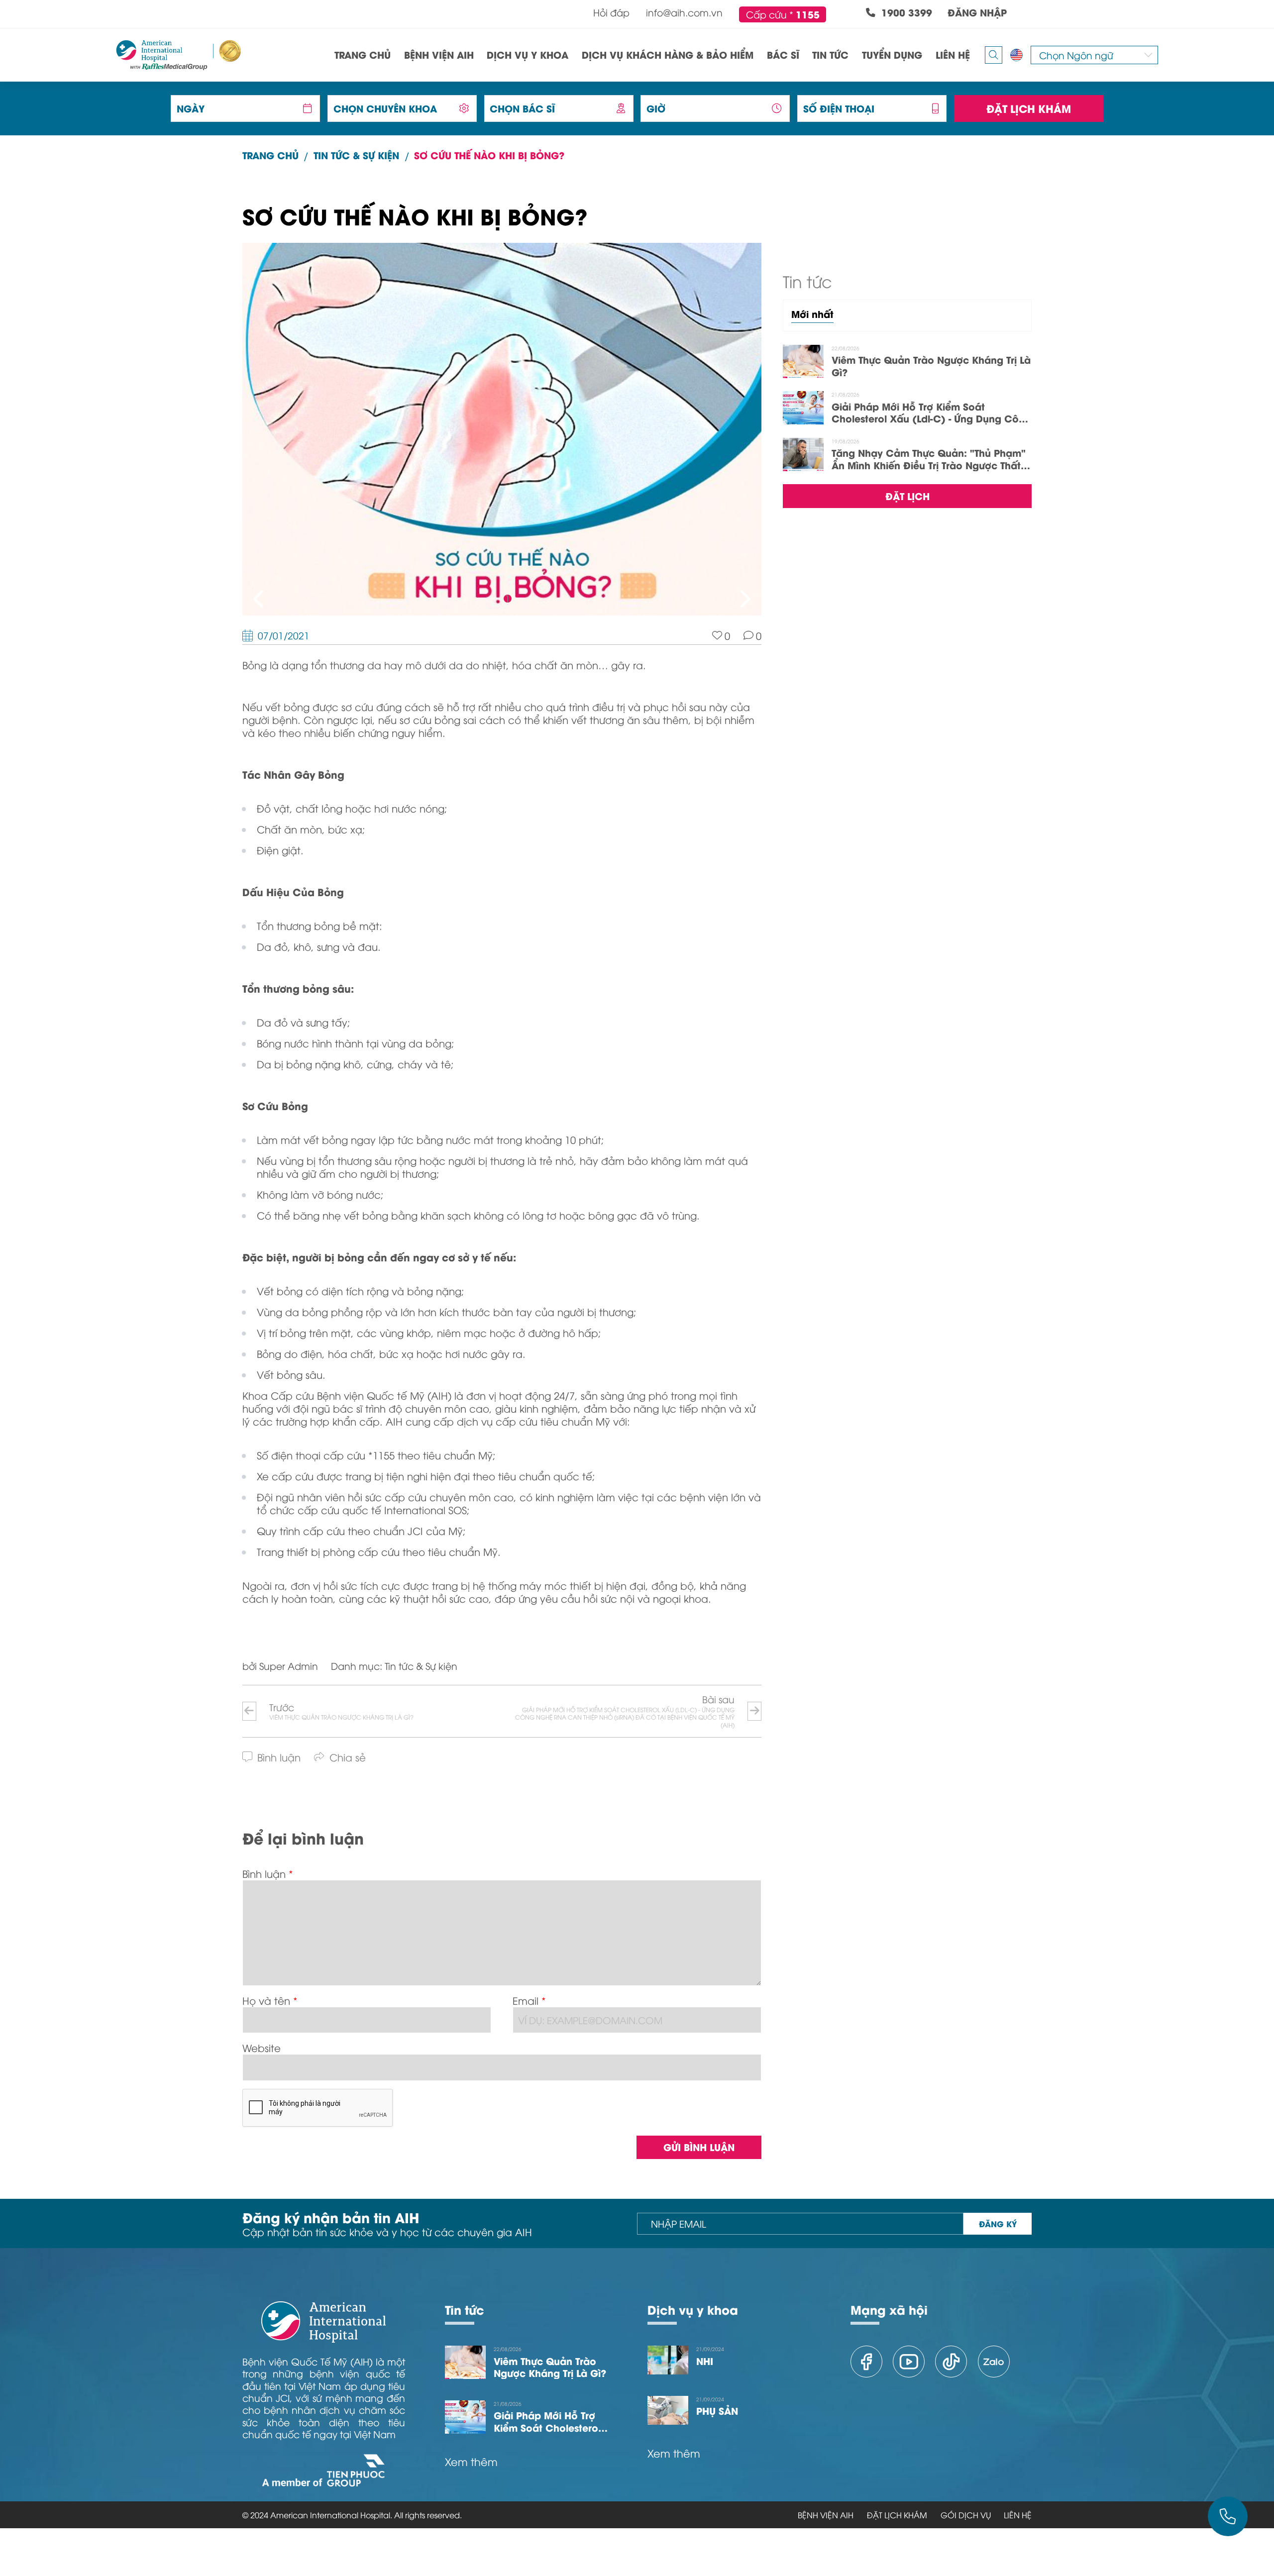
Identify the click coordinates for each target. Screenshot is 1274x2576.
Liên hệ (1018, 2515)
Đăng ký (998, 2223)
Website (262, 2047)
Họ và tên (266, 2000)
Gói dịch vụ (966, 2515)
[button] (260, 598)
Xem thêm (471, 2462)
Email (526, 2000)
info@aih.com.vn (684, 12)
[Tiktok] (951, 2362)
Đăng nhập (977, 13)
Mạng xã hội (889, 2309)
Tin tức (465, 2309)
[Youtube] (909, 2362)
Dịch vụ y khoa (693, 2309)
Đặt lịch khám (1029, 108)
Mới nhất (812, 314)
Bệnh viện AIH (826, 2515)
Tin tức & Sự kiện (356, 155)
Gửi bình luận (699, 2147)
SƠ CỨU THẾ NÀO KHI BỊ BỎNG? (489, 155)
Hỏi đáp (611, 12)
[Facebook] (866, 2362)
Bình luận (264, 1873)
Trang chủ (270, 155)
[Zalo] (994, 2362)
